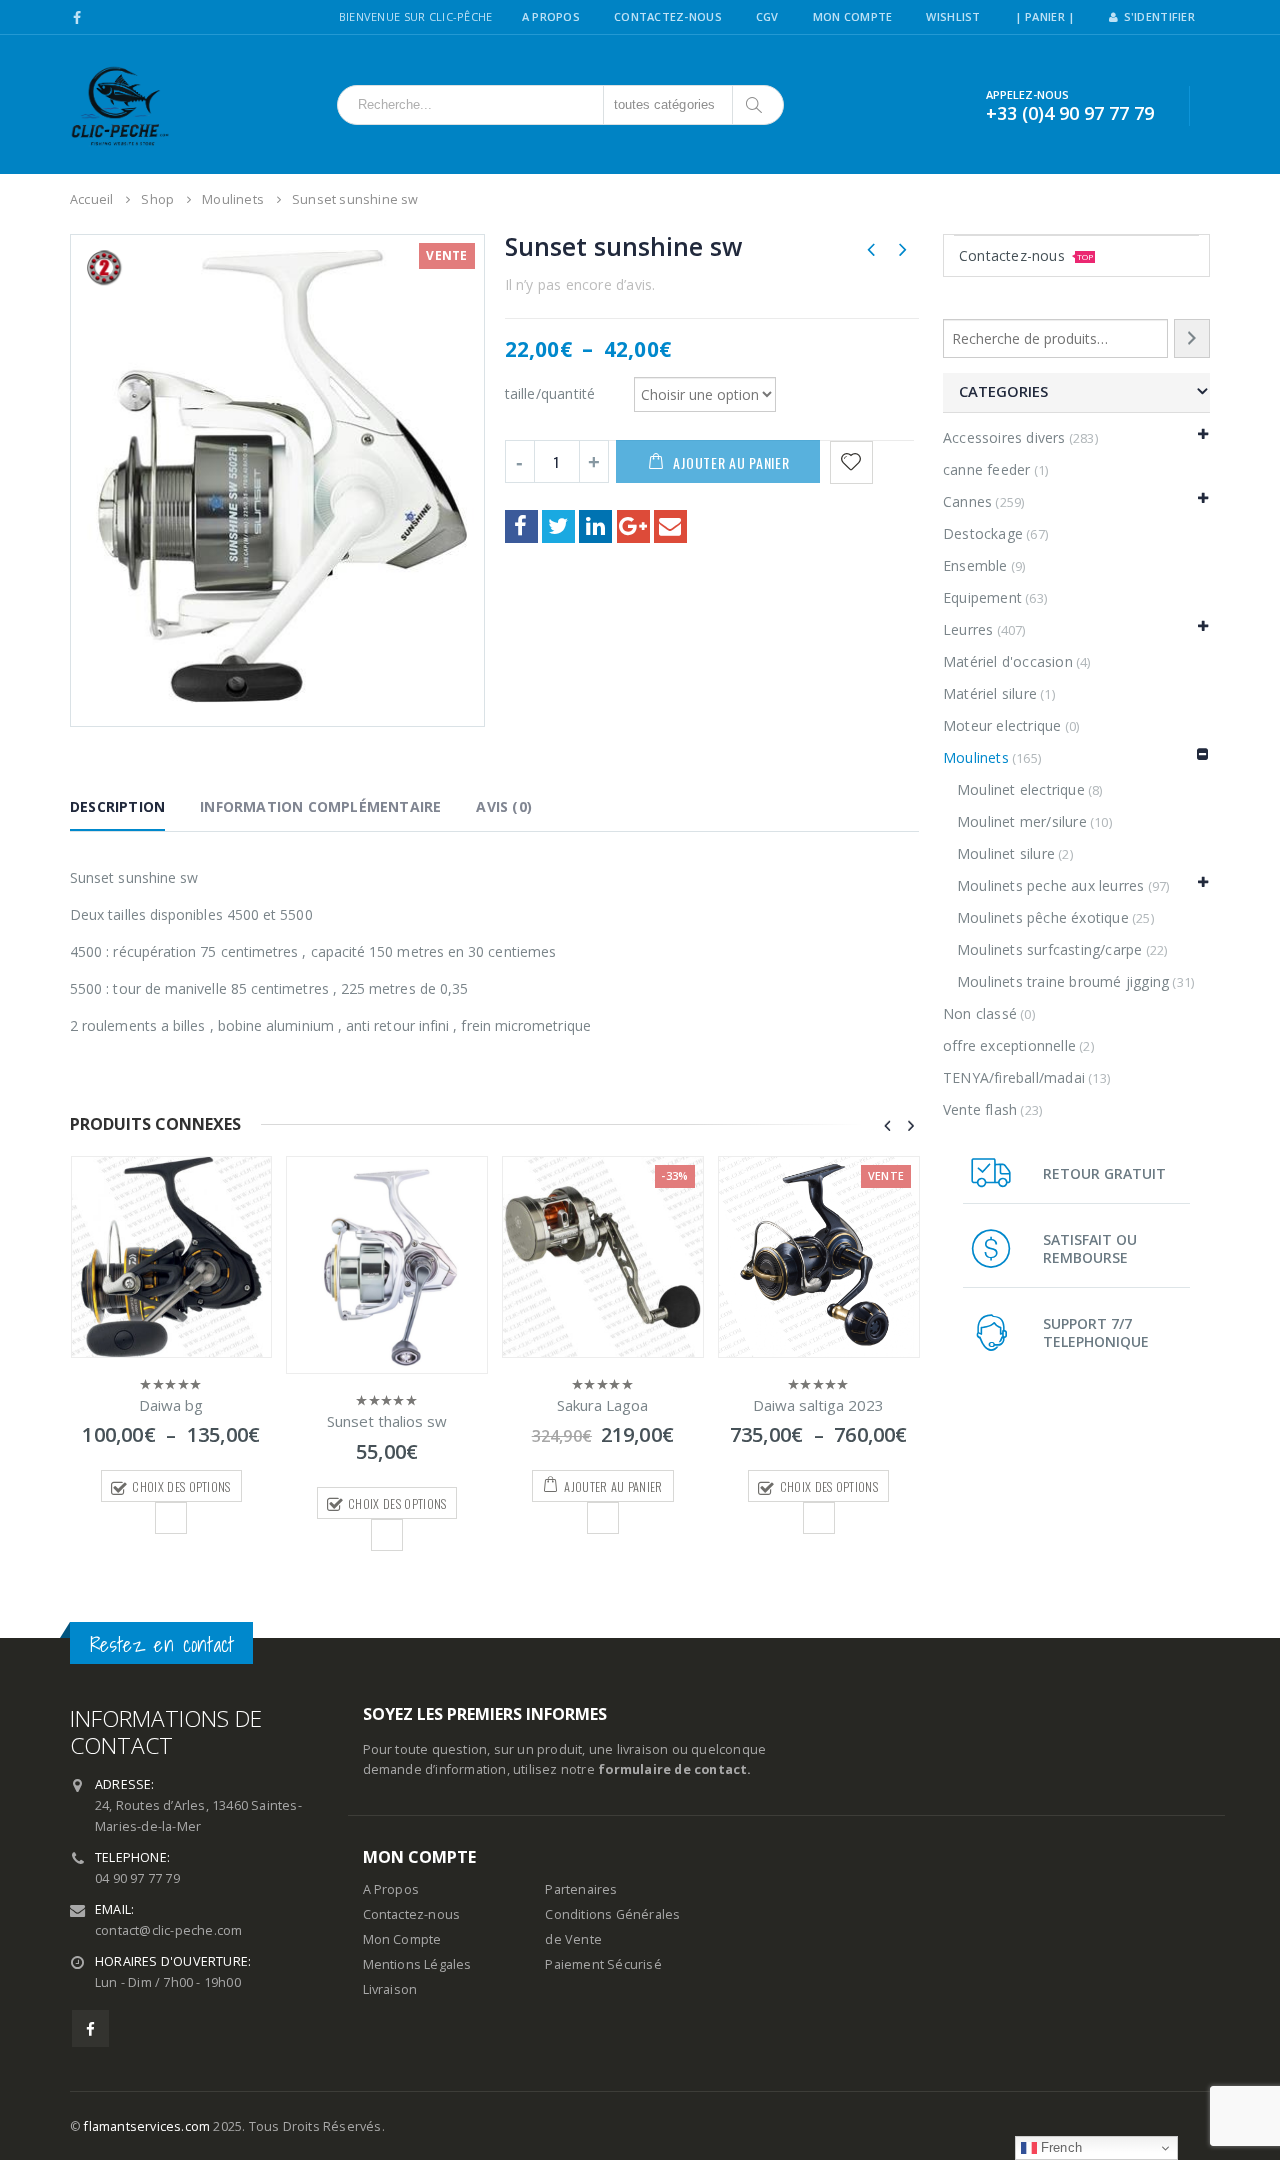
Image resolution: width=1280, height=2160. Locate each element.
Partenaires (581, 1889)
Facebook (521, 526)
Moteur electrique (1002, 725)
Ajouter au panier (731, 462)
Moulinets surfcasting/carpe (1049, 949)
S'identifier (1159, 16)
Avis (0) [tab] (504, 806)
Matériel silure (990, 693)
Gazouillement (558, 526)
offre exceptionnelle (1009, 1045)
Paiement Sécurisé (603, 1964)
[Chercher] (755, 105)
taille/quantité (550, 392)
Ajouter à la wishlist (171, 1518)
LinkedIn (595, 526)
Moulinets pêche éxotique (1043, 917)
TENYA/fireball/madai (1014, 1077)
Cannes (967, 501)
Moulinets (976, 757)
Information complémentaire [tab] (320, 806)
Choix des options (181, 1486)
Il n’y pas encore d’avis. (580, 284)
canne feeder (986, 469)
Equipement (982, 597)
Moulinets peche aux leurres (1050, 885)
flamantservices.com (147, 2126)
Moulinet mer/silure (1022, 821)
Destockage (983, 533)
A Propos (551, 16)
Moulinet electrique (1021, 789)
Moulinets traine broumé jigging (1063, 981)
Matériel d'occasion (1008, 661)
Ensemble (975, 565)
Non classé (980, 1013)
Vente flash (980, 1109)
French (1059, 2147)
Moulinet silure (1006, 853)
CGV (767, 16)
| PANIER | (1045, 16)
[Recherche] (1192, 338)
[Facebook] (77, 18)
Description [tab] (117, 806)
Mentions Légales (417, 1964)
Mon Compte (853, 16)
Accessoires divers (1004, 437)
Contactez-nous (1026, 255)
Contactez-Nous (668, 16)
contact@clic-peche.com (168, 1930)
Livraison (390, 1989)
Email (670, 526)
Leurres (968, 629)
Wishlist (953, 16)
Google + (633, 526)
